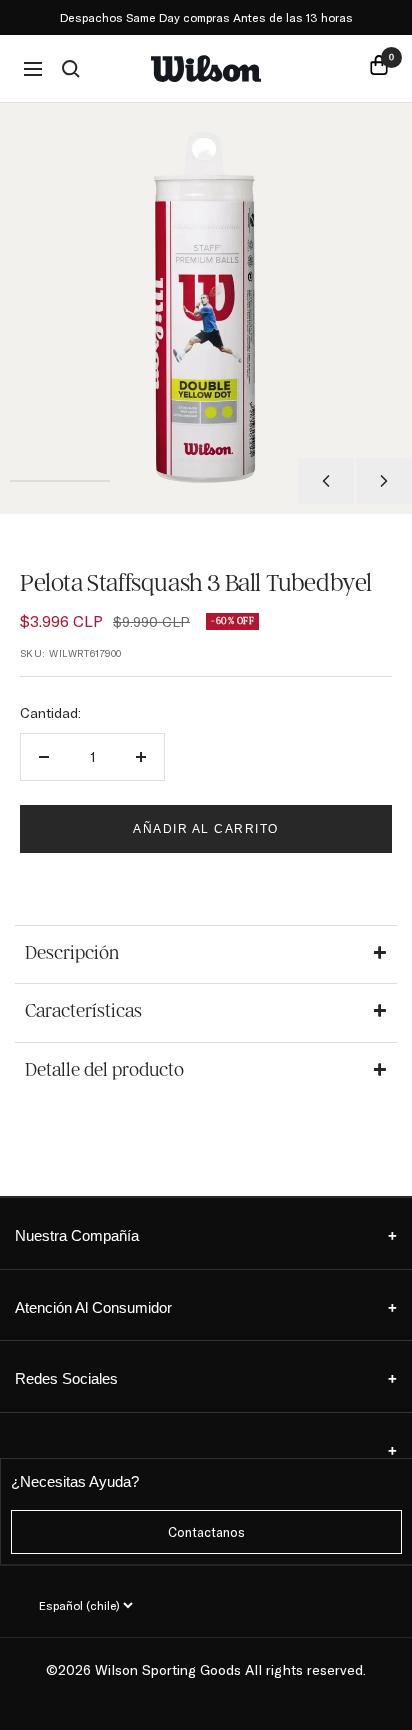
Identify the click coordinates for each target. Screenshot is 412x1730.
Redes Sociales (206, 1378)
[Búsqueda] (71, 69)
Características (83, 1011)
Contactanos (206, 1532)
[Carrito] (379, 68)
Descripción (72, 953)
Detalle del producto (104, 1070)
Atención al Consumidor (206, 1307)
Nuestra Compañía (206, 1235)
